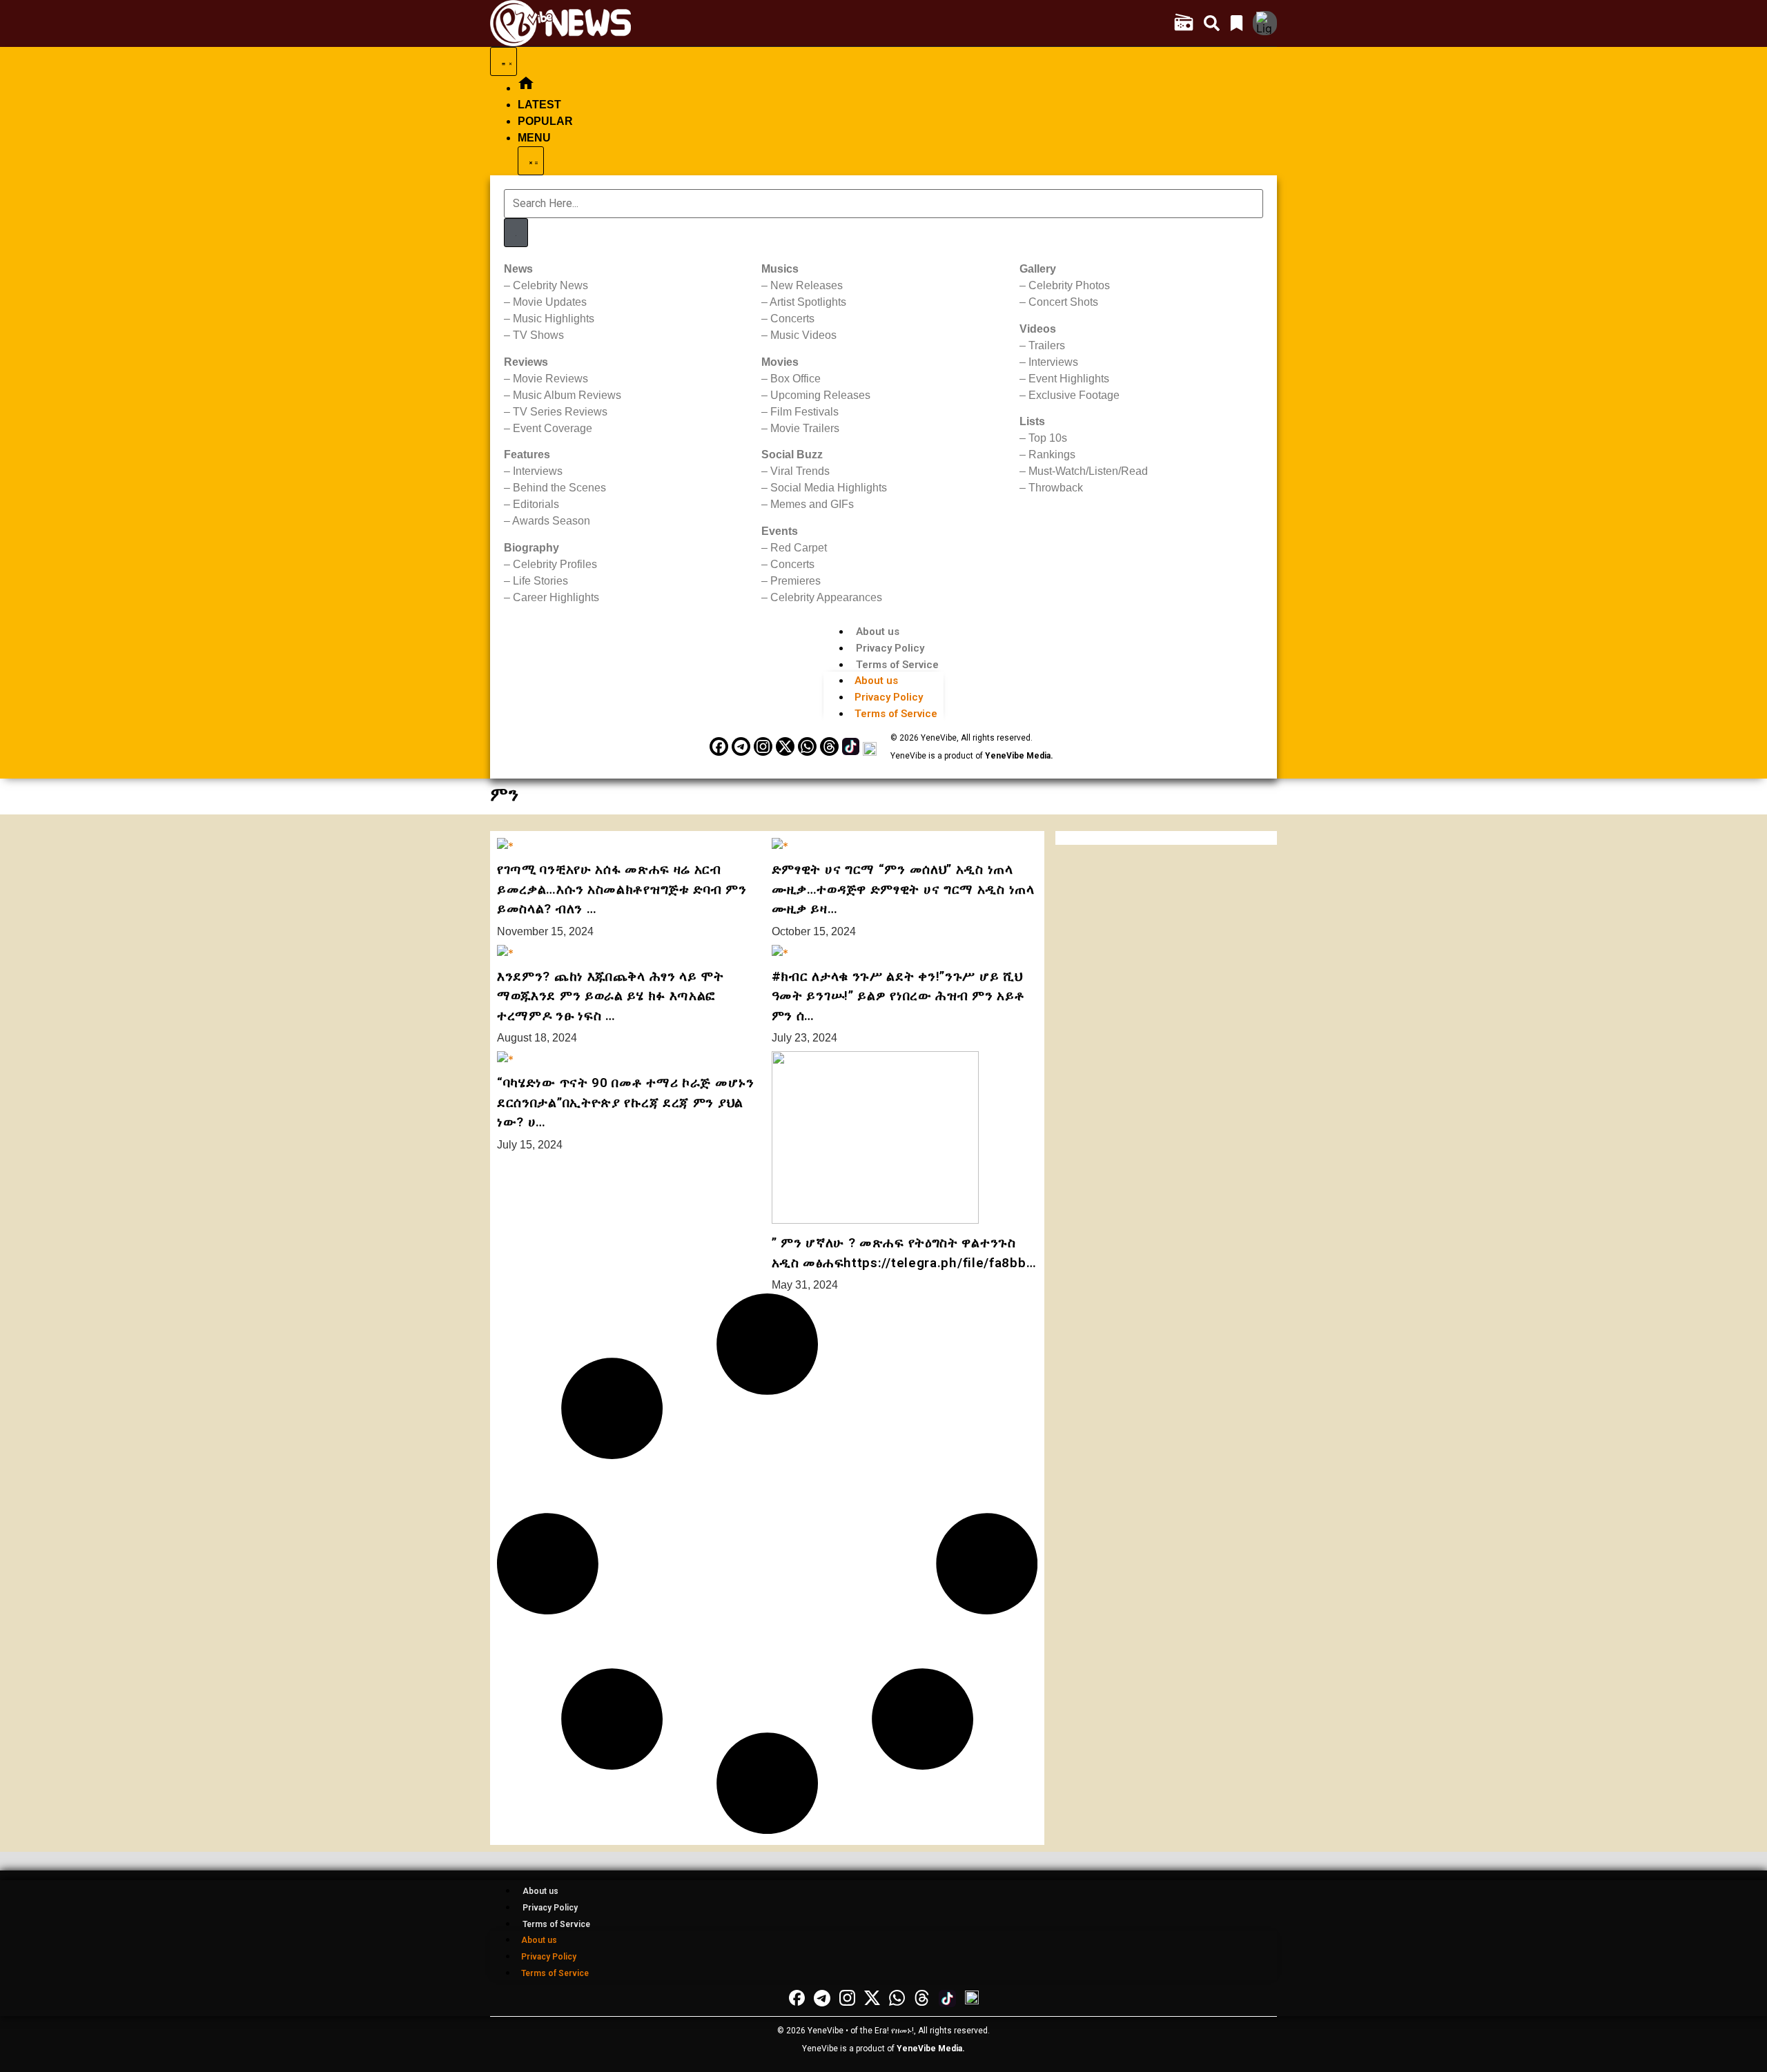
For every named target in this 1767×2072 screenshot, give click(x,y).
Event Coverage (553, 428)
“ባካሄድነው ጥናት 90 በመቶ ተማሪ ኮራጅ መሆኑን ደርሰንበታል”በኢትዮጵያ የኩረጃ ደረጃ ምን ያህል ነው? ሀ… (626, 1102)
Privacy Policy (890, 648)
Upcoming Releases (820, 395)
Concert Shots (1063, 302)
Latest (539, 105)
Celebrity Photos (1069, 285)
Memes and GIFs (812, 504)
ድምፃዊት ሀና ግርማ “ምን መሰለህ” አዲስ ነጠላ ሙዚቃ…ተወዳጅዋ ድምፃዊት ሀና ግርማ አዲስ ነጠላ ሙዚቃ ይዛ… (903, 889)
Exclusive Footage (1074, 395)
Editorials (536, 504)
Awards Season (551, 521)
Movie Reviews (550, 379)
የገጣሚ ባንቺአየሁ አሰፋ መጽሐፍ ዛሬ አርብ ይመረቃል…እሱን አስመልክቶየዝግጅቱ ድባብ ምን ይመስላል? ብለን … (622, 889)
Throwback (1056, 488)
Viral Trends (800, 471)
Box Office (795, 379)
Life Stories (540, 581)
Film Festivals (804, 412)
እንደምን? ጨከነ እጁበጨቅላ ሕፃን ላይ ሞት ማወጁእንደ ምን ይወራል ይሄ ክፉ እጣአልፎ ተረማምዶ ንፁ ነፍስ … (611, 996)
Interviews (538, 471)
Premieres (795, 581)
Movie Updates (550, 302)
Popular (545, 121)
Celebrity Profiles (555, 564)
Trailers (1047, 345)
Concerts (792, 319)
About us (878, 632)
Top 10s (1048, 438)
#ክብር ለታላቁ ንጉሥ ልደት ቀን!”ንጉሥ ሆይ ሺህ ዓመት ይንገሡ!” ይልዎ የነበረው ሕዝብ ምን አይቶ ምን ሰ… (898, 996)
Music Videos (803, 335)
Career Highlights (556, 597)
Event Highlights (1069, 379)
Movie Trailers (805, 428)
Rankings (1052, 455)
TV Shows (538, 335)
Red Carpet (799, 548)
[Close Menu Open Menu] (531, 161)
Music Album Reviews (567, 395)
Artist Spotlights (808, 302)
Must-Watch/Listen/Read (1088, 471)
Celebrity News (550, 285)
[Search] (516, 233)
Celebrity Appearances (826, 597)
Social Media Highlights (829, 488)
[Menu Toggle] (504, 61)
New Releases (807, 285)
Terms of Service (897, 665)
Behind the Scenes (559, 488)
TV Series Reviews (560, 412)
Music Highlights (554, 319)
